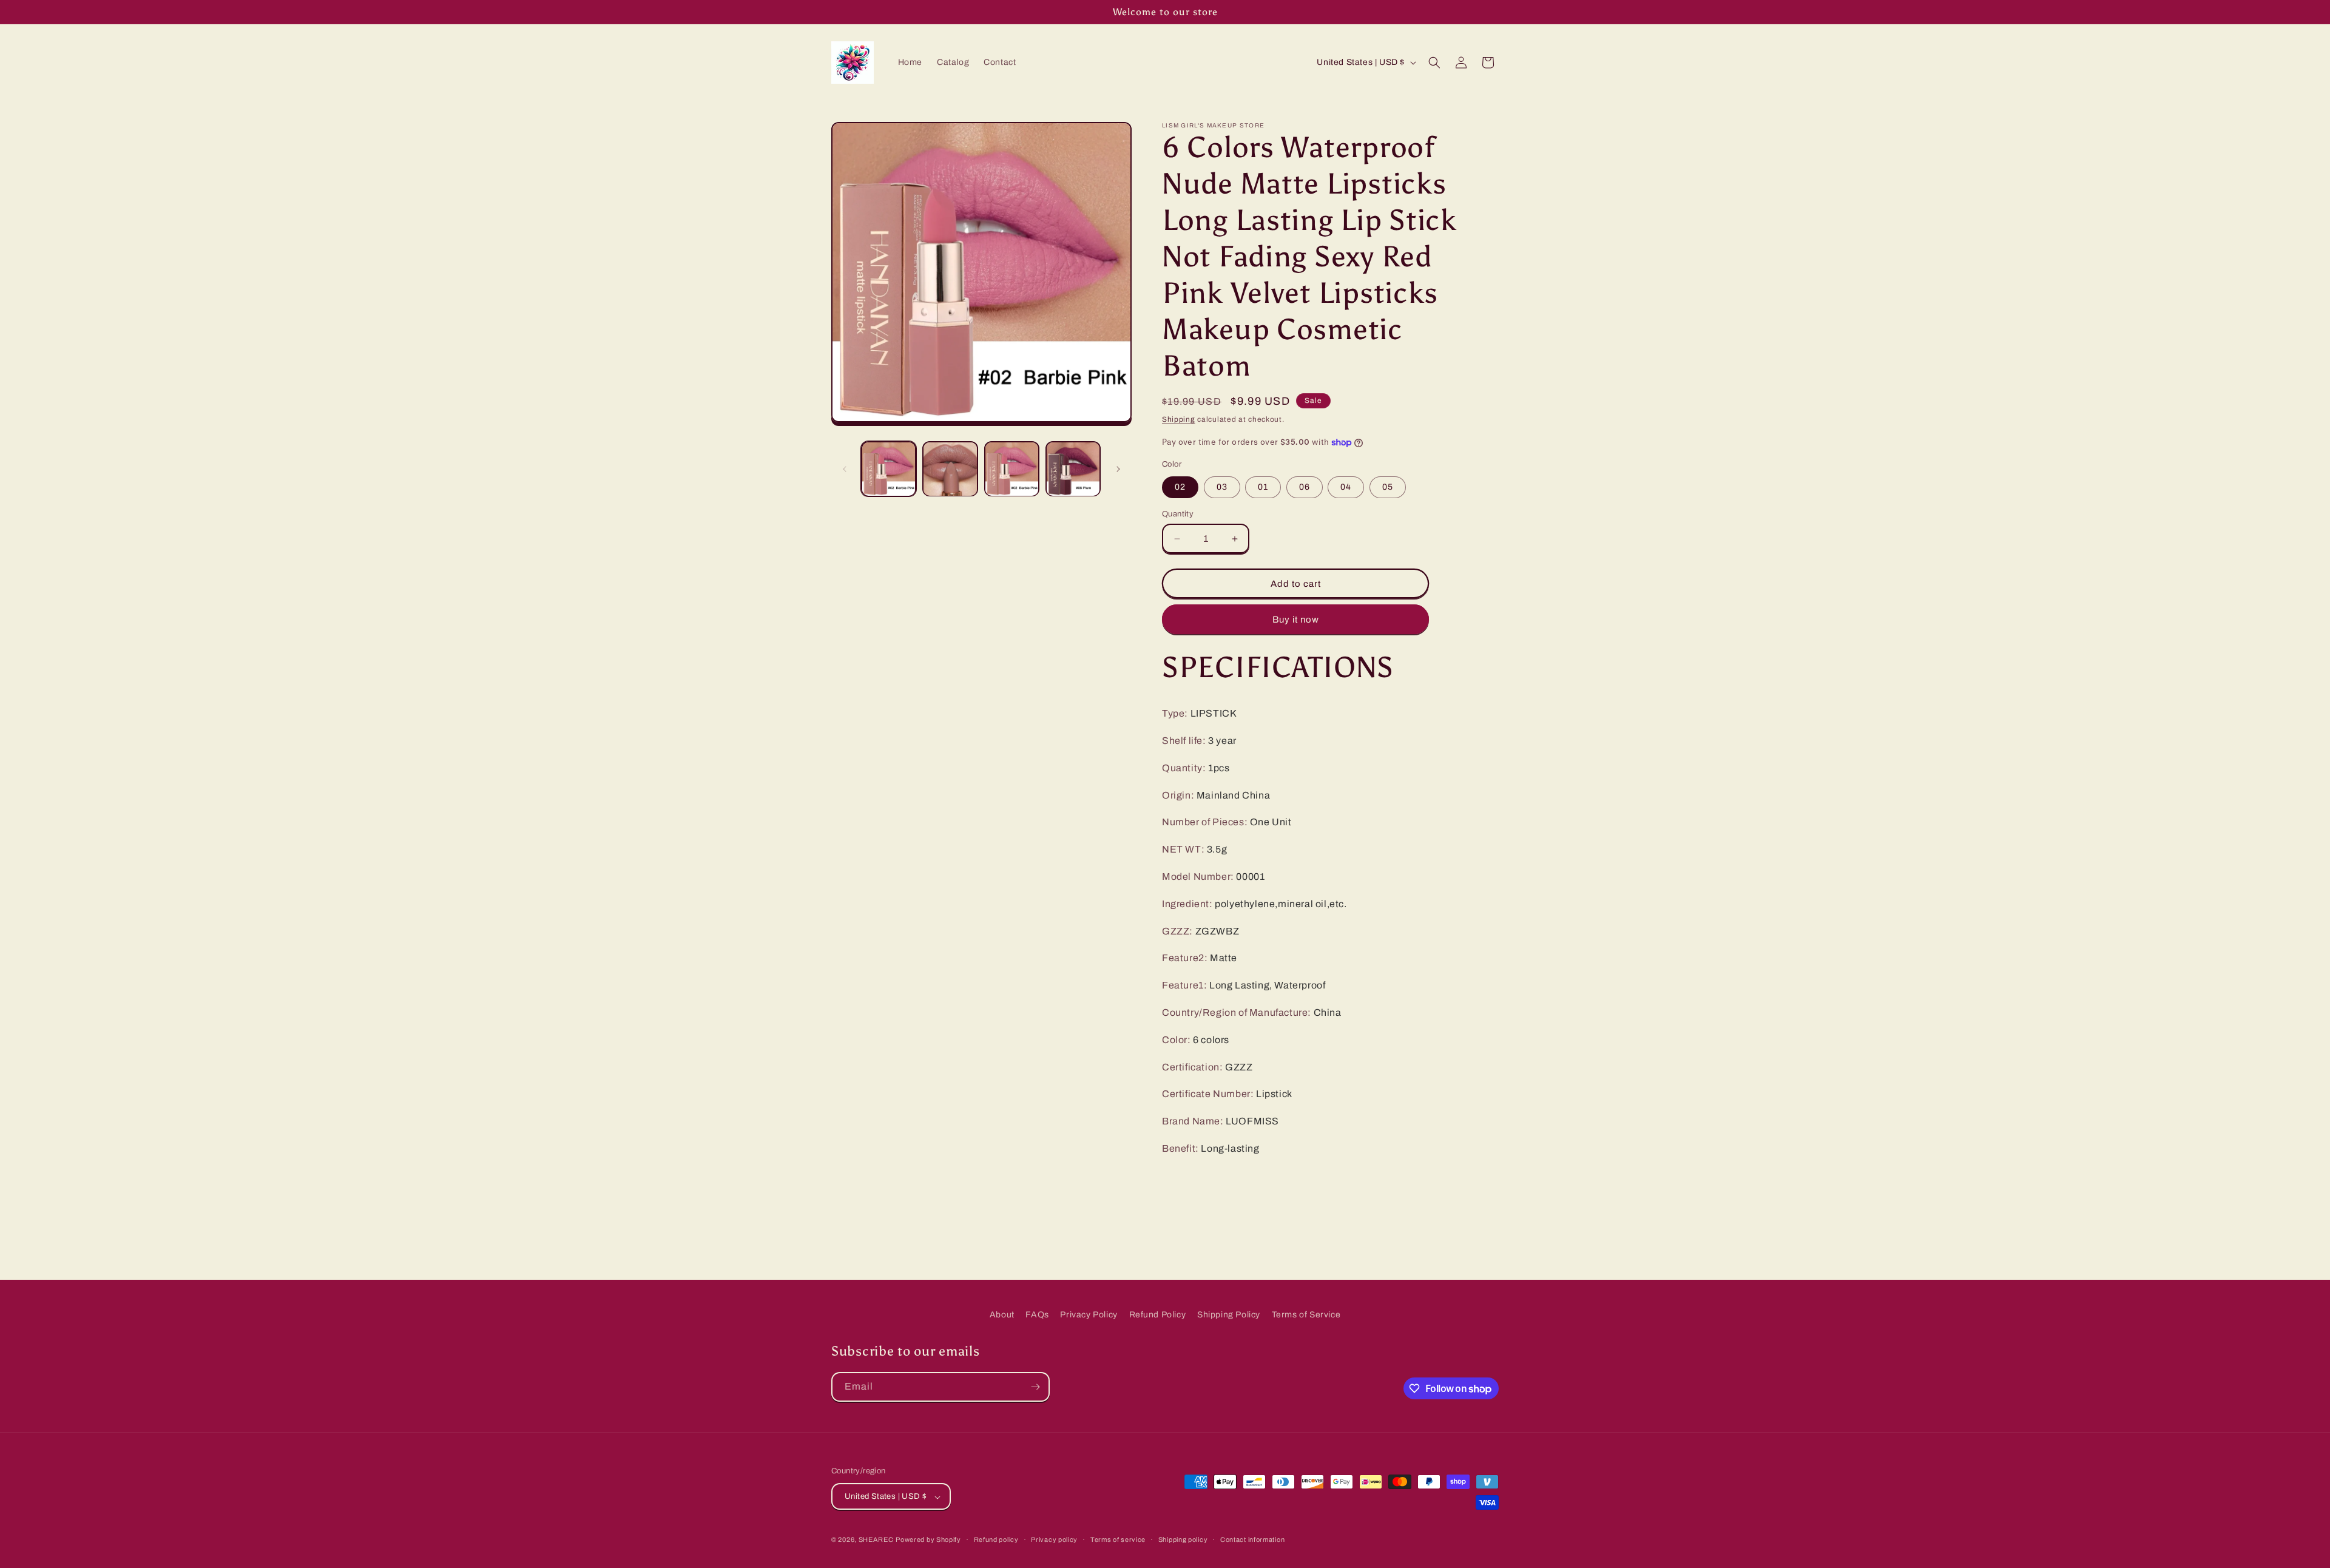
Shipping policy (1183, 1539)
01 (1263, 487)
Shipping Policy (1229, 1315)
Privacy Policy (1089, 1315)
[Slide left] (845, 469)
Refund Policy (1158, 1315)
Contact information (1252, 1539)
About (1002, 1315)
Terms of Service (1306, 1315)
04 (1346, 487)
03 (1222, 487)
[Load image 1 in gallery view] (889, 469)
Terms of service (1118, 1539)
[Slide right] (1118, 469)
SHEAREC (876, 1540)
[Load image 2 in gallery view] (950, 469)
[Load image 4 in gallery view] (1073, 469)
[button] (1434, 63)
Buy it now (1296, 620)
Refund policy (996, 1539)
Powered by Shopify (928, 1540)
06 (1305, 487)
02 (1180, 487)
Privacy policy (1054, 1539)
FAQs (1037, 1315)
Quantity (1178, 514)
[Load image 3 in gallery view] (1012, 469)
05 (1388, 487)
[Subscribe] (1035, 1387)
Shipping (1179, 419)
